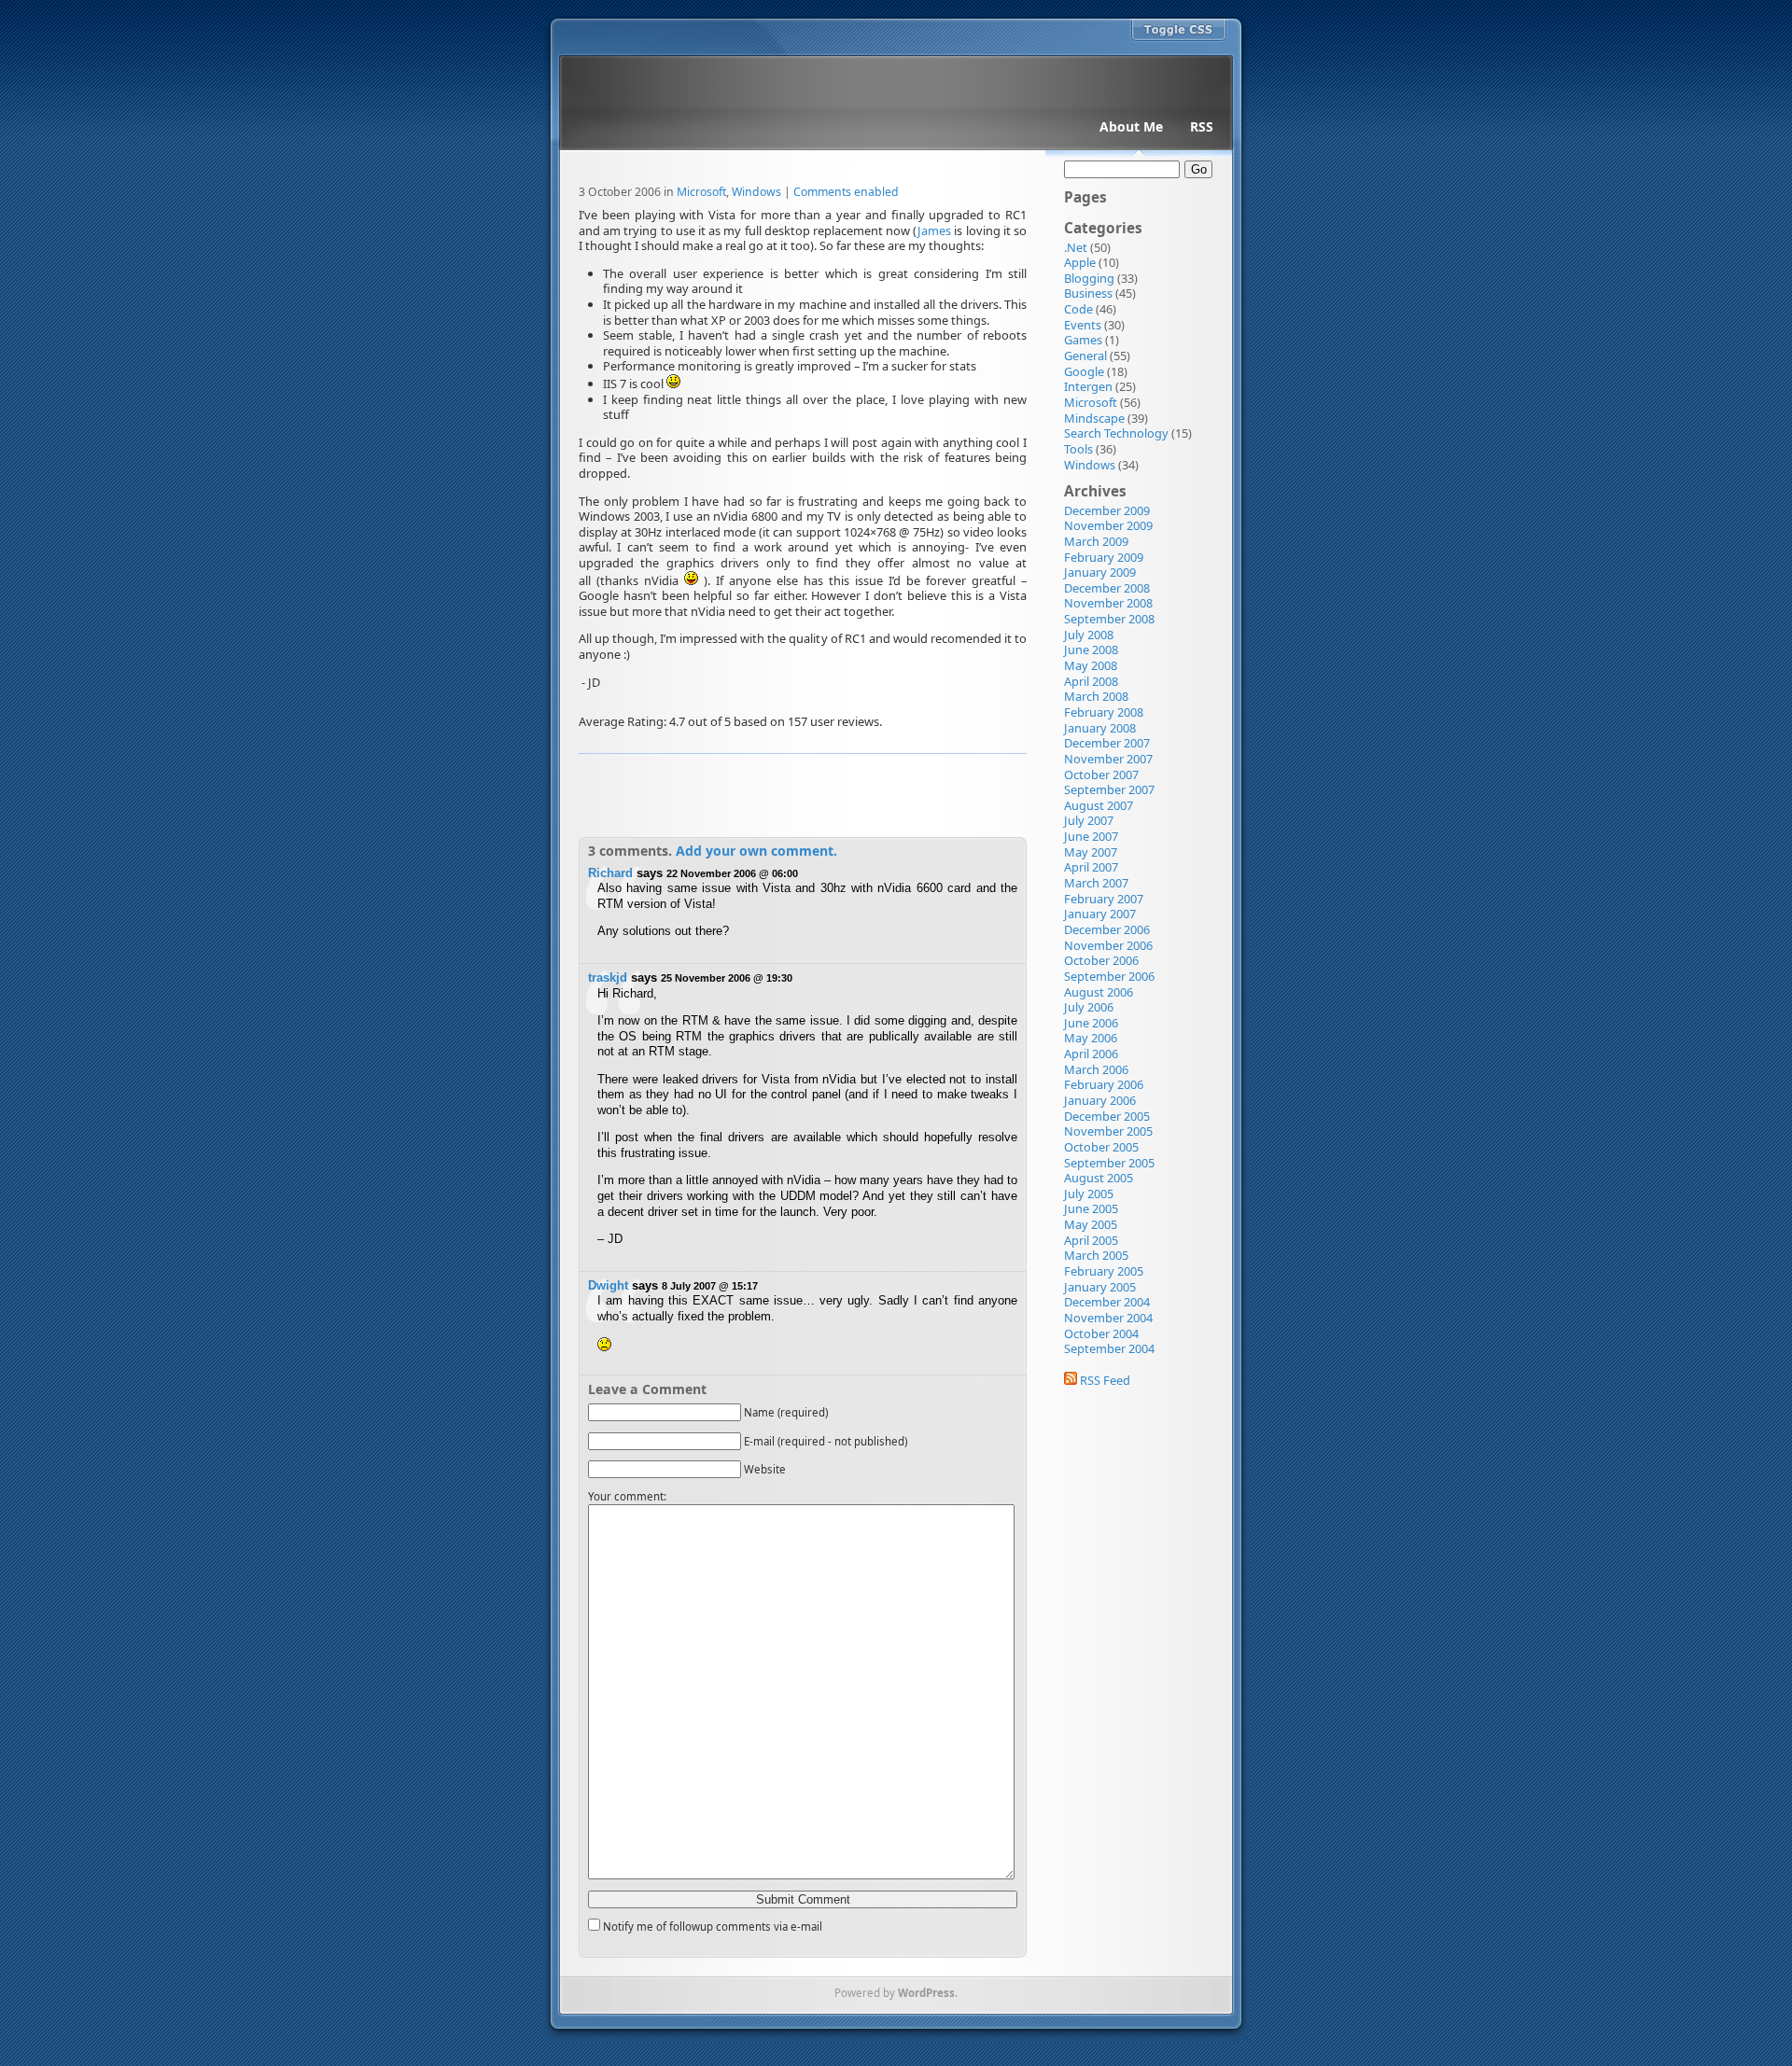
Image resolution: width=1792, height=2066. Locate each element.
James (934, 230)
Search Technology (1116, 433)
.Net (1076, 247)
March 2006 (1096, 1069)
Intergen (1088, 386)
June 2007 (1091, 836)
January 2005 (1100, 1287)
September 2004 (1109, 1348)
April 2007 (1091, 867)
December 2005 (1107, 1116)
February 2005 (1104, 1271)
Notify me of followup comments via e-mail (713, 1926)
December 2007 (1107, 743)
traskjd (608, 977)
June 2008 (1091, 649)
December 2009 (1107, 510)
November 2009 (1108, 525)
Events (1083, 325)
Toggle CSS (1179, 31)
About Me (1131, 126)
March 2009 (1096, 541)
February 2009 (1104, 557)
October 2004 (1101, 1333)
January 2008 (1100, 728)
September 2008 (1109, 619)
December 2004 (1107, 1302)
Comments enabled (846, 192)
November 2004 (1108, 1318)
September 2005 (1109, 1163)
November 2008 (1108, 603)
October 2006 (1101, 960)
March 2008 (1096, 696)
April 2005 (1091, 1240)
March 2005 (1096, 1255)
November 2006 (1108, 945)
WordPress (926, 1993)
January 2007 (1100, 914)
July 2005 (1089, 1194)
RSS (1202, 126)
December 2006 (1107, 929)
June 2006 (1091, 1023)
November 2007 (1108, 759)
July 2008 (1089, 635)
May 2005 (1091, 1224)
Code (1078, 309)
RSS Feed (1104, 1380)
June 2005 (1091, 1208)
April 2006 (1091, 1054)
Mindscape (1094, 418)
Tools (1078, 449)
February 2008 (1104, 712)
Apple (1080, 262)
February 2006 (1104, 1084)
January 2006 (1100, 1100)
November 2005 (1108, 1131)
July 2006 (1089, 1007)
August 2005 (1099, 1178)
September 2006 (1109, 976)
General (1085, 356)
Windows (756, 192)
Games (1083, 340)
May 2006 (1091, 1038)
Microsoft (701, 192)
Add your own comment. (756, 851)
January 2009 (1100, 572)
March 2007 (1096, 883)
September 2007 (1109, 789)
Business (1088, 293)
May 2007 (1091, 852)
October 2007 (1101, 775)
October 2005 (1101, 1147)
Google (1084, 371)
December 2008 (1107, 588)
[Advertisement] (803, 794)
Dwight (608, 1285)
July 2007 (1089, 820)
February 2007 (1104, 899)
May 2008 (1091, 665)
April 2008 (1091, 681)
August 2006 (1099, 992)
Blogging (1089, 278)
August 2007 (1099, 805)
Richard (610, 873)
